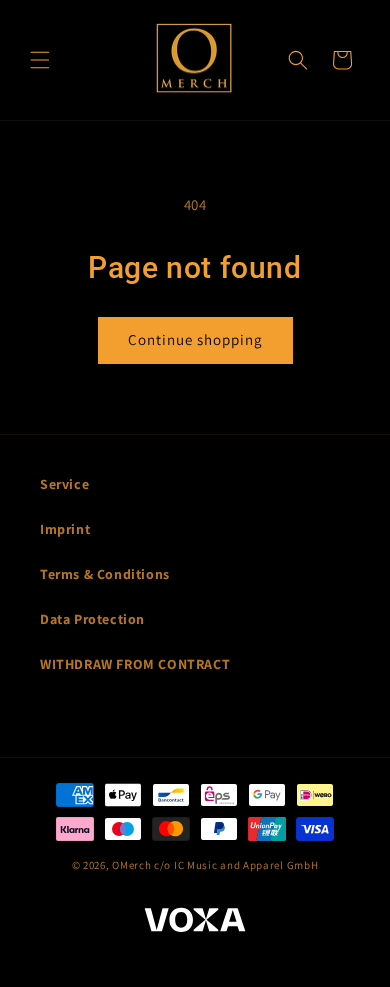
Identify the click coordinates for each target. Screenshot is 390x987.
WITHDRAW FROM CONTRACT (135, 664)
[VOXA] (195, 922)
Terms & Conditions (105, 574)
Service (64, 484)
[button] (40, 60)
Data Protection (92, 619)
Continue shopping (195, 339)
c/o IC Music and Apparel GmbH (236, 865)
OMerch (131, 865)
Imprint (65, 529)
